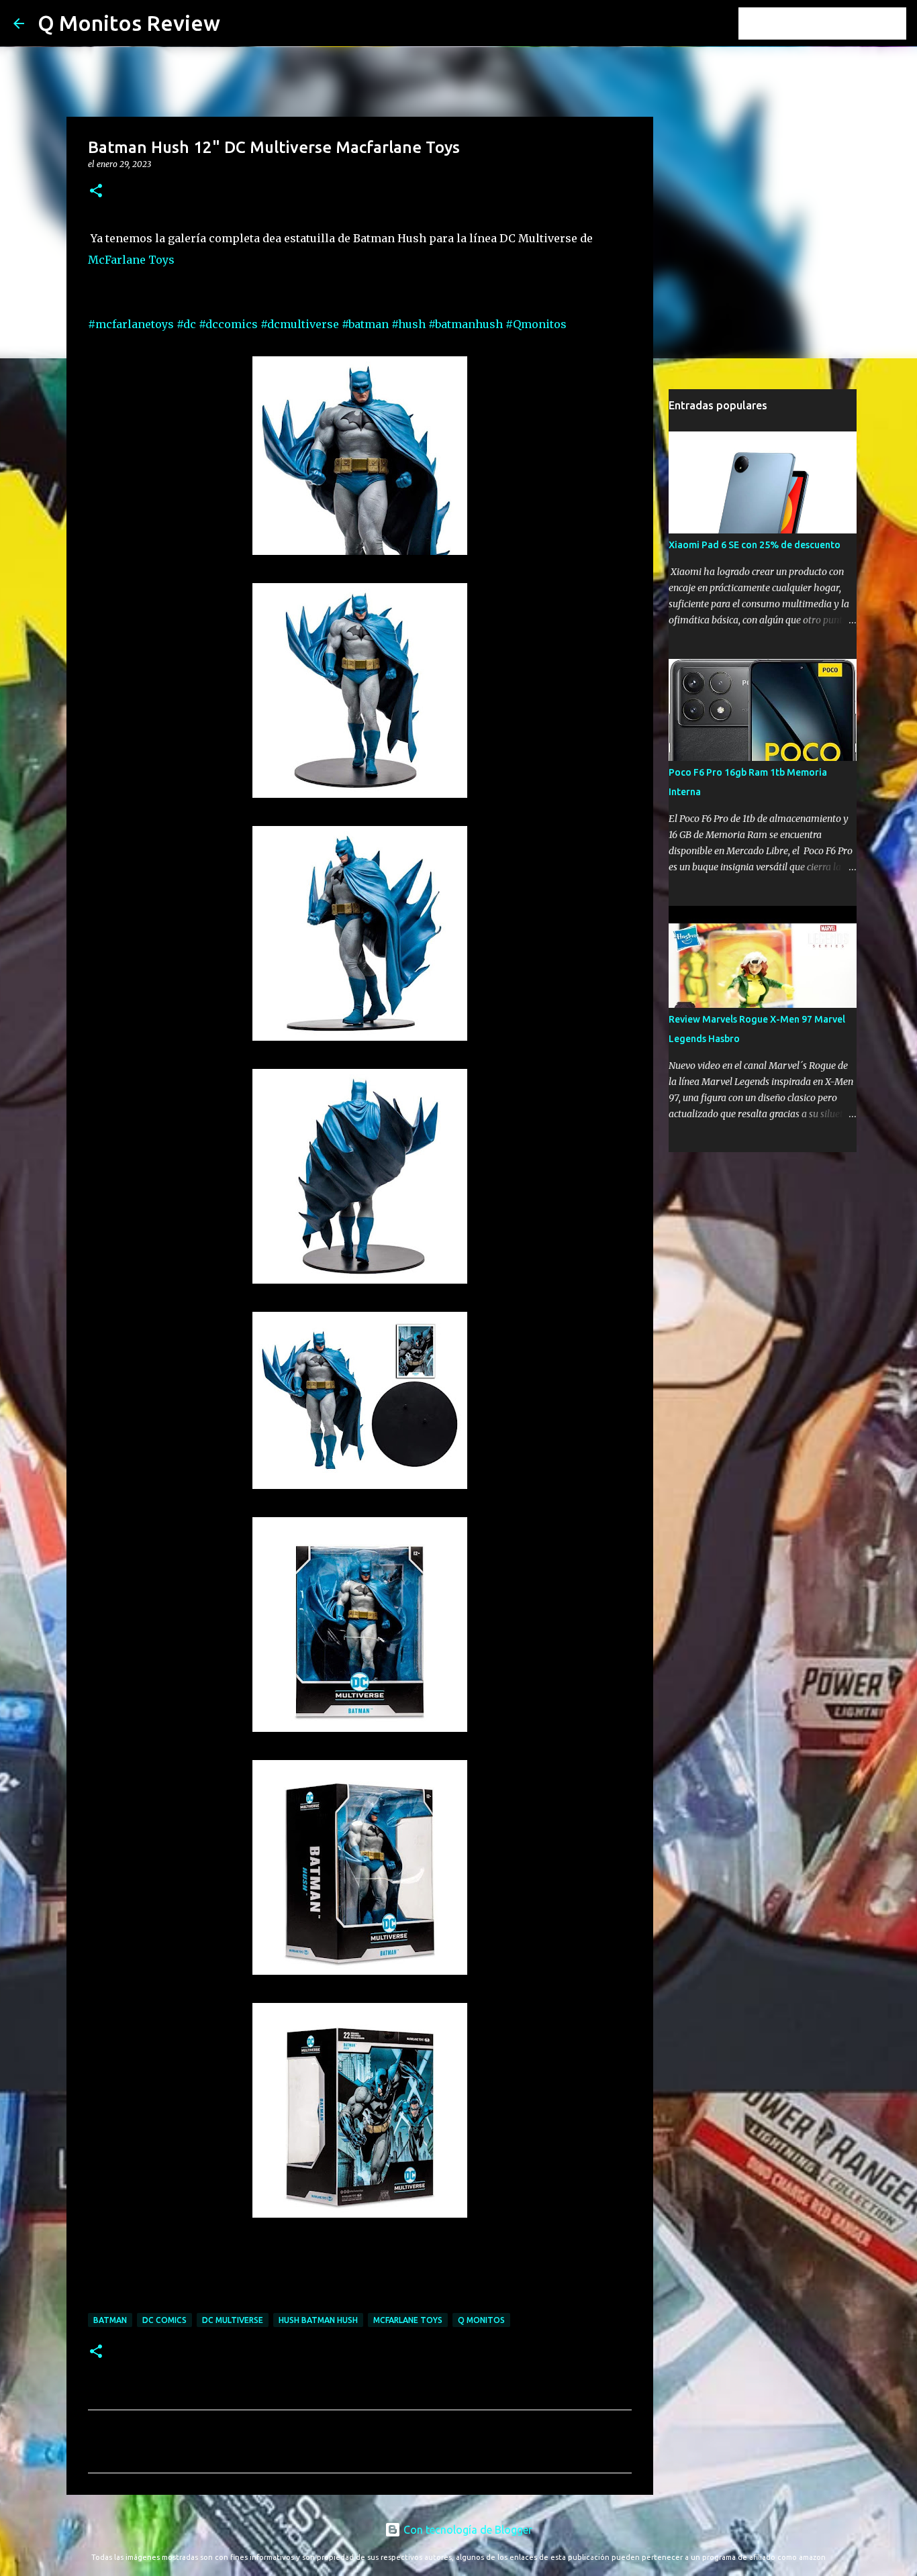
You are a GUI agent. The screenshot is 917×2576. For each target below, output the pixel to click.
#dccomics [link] (228, 324)
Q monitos (481, 2320)
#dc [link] (186, 324)
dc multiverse (233, 2320)
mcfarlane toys (408, 2320)
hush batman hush (318, 2320)
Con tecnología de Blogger (467, 2530)
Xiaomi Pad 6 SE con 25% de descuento (755, 545)
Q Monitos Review (129, 23)
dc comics (164, 2320)
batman (110, 2320)
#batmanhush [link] (466, 324)
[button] (96, 192)
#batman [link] (365, 324)
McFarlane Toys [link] (131, 260)
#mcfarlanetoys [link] (131, 324)
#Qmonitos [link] (536, 324)
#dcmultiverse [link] (300, 324)
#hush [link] (408, 324)
